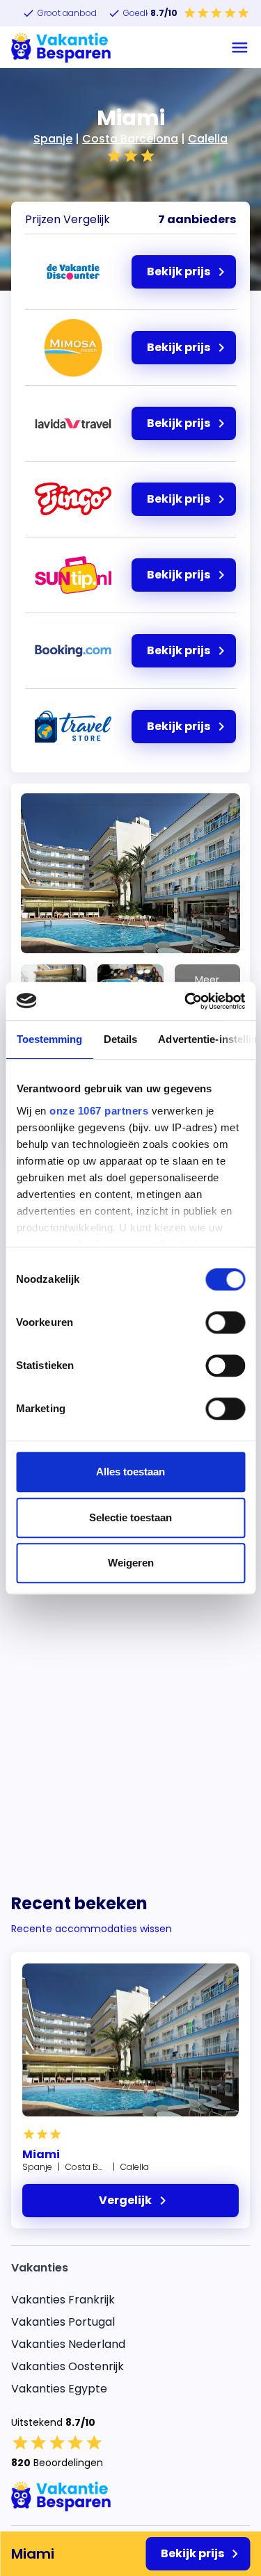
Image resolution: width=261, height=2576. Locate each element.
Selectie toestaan (130, 1517)
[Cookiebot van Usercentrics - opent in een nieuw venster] (186, 1001)
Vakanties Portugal (63, 2322)
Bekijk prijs (192, 2553)
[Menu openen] (240, 48)
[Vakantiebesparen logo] (61, 47)
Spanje (53, 139)
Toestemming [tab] (49, 1039)
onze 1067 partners (99, 1111)
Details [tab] (120, 1039)
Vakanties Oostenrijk (68, 2366)
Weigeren (131, 1563)
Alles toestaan (130, 1472)
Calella (208, 139)
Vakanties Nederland (68, 2344)
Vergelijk (125, 2200)
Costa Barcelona (130, 139)
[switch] (225, 1322)
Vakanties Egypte (59, 2389)
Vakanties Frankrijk (63, 2300)
